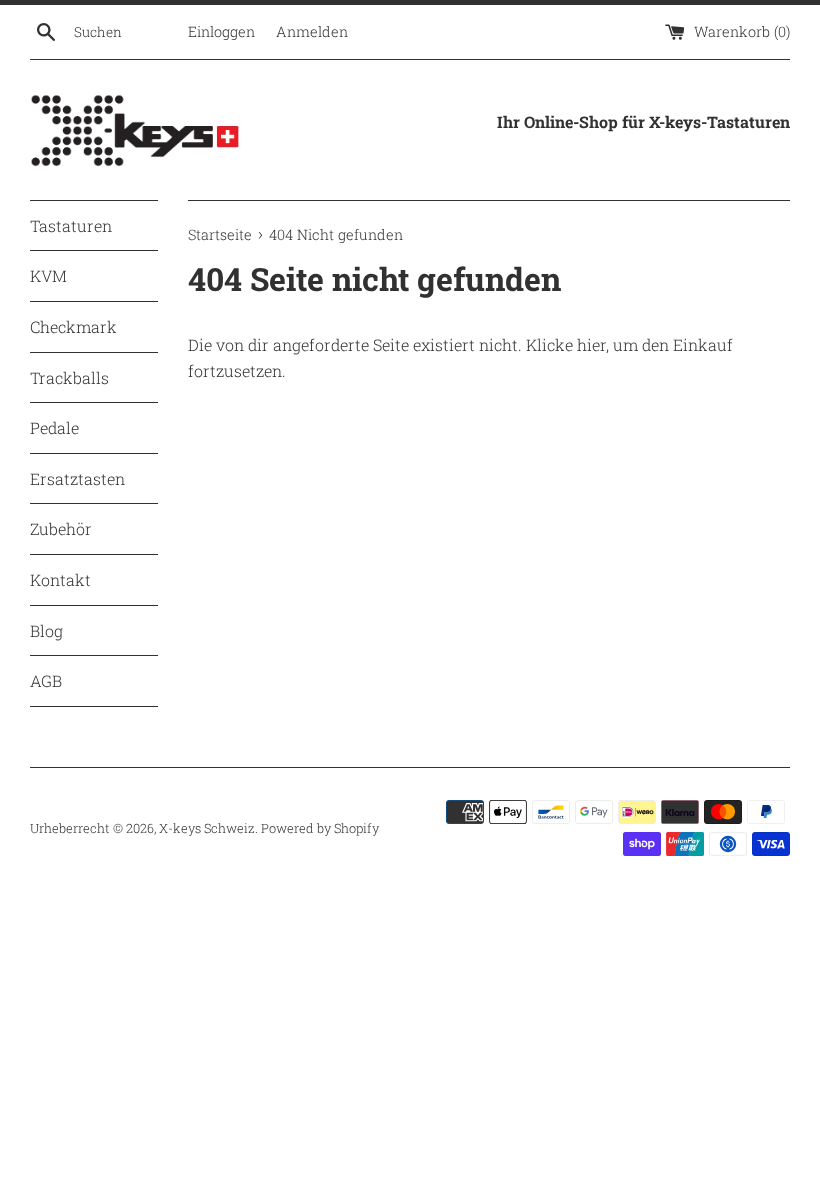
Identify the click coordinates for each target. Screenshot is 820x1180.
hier (591, 344)
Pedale (54, 427)
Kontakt (60, 579)
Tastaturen (71, 225)
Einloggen (221, 31)
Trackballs (69, 377)
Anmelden (312, 31)
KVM (48, 275)
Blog (46, 630)
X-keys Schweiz (207, 828)
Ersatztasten (77, 478)
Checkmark (73, 326)
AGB (46, 680)
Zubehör (61, 528)
